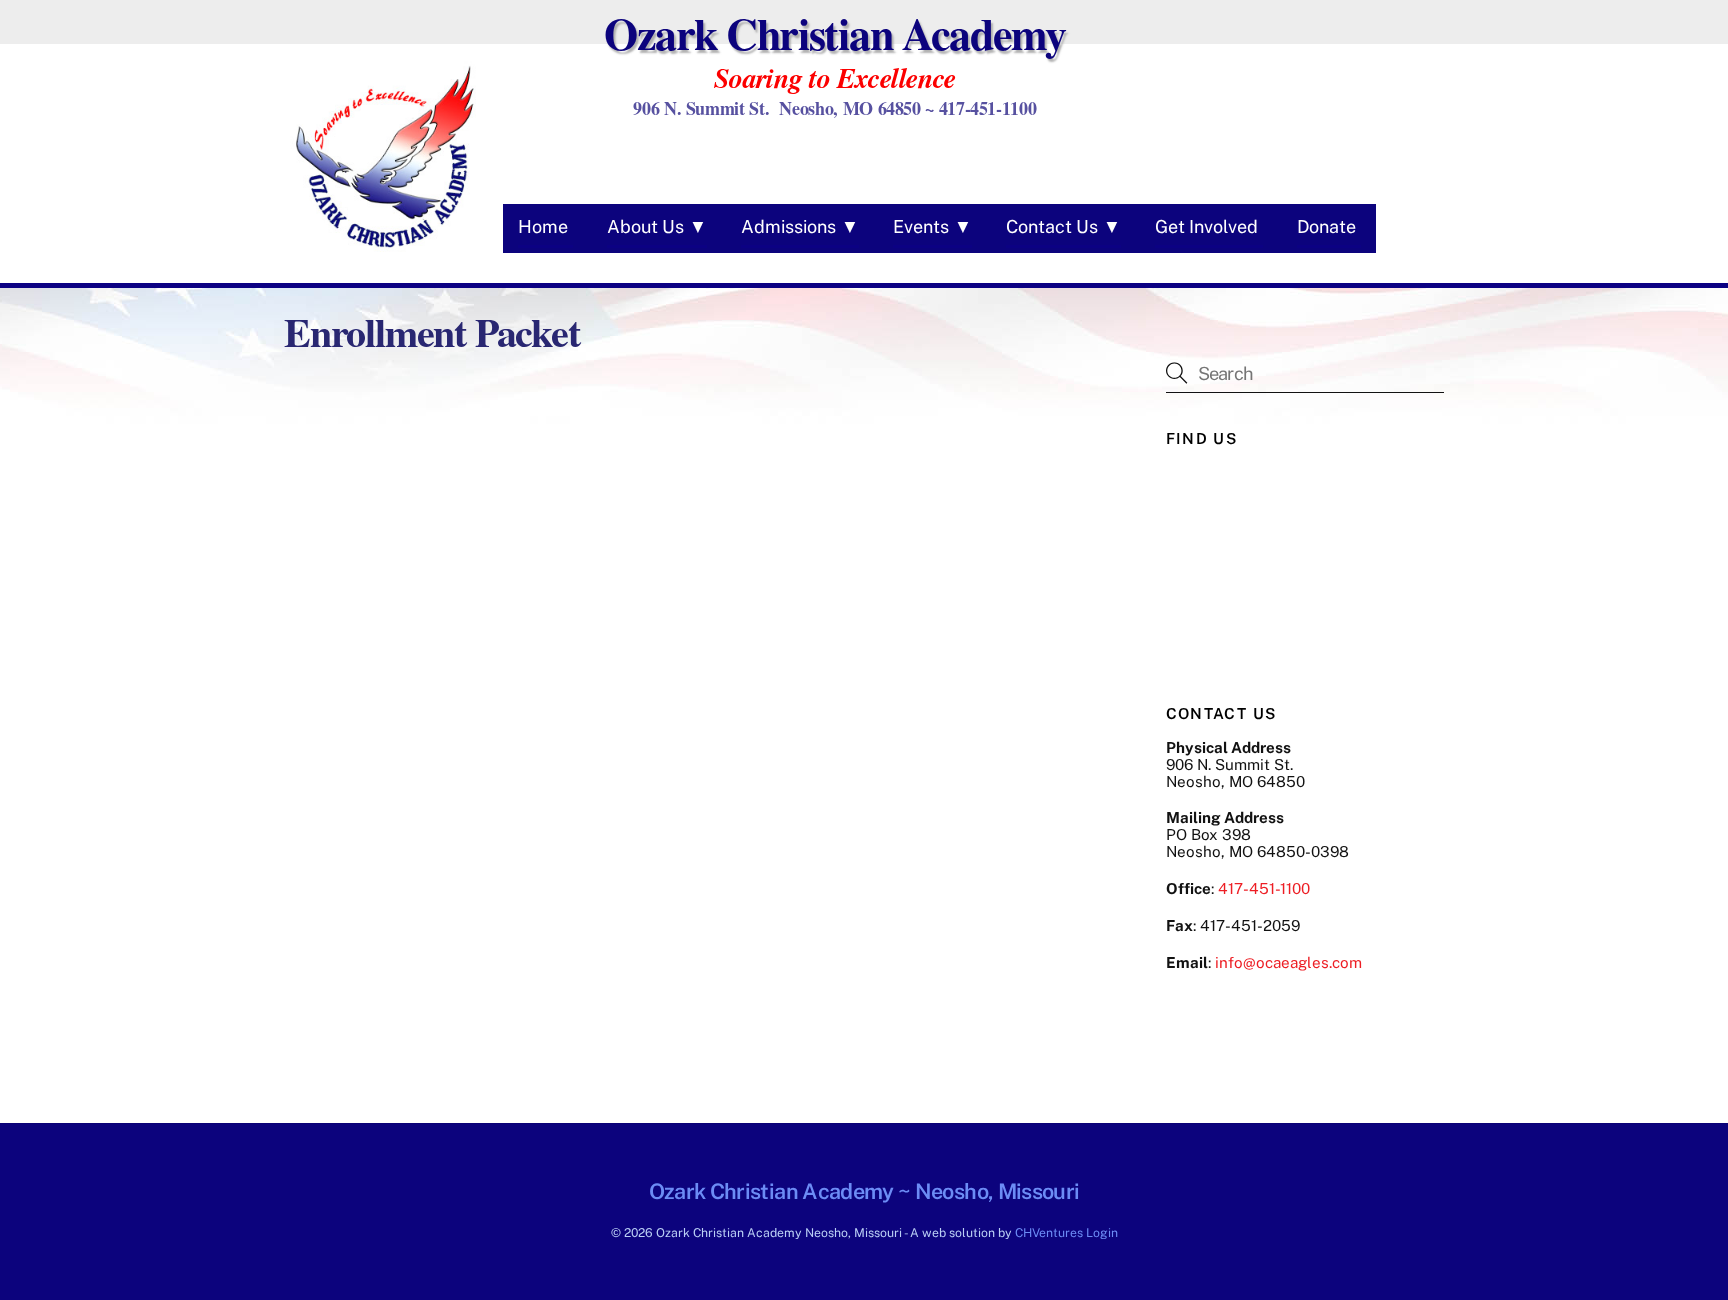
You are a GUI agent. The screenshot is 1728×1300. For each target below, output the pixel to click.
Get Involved (1206, 226)
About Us (645, 226)
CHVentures (1049, 1232)
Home (543, 226)
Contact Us (1052, 226)
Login (1102, 1232)
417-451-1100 (1264, 888)
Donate (1326, 226)
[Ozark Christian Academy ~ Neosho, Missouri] (384, 250)
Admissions (788, 226)
